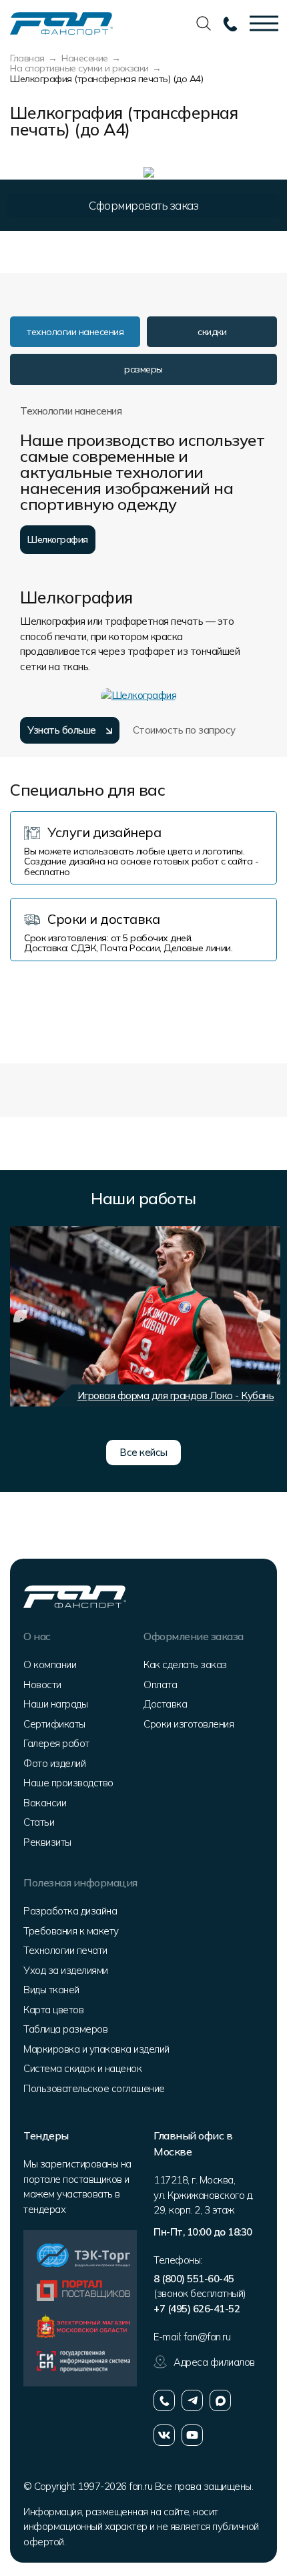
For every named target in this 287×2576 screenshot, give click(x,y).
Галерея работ (56, 1743)
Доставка (165, 1704)
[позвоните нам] (164, 2400)
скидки (212, 332)
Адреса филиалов (214, 2362)
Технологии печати (65, 1950)
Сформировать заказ (143, 205)
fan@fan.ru (207, 2337)
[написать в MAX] (220, 2400)
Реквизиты (47, 1842)
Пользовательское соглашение (94, 2088)
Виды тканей (51, 1990)
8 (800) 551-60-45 (194, 2279)
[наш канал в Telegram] (192, 2400)
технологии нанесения (75, 332)
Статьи (39, 1822)
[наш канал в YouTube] (192, 2435)
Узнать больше (62, 730)
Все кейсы (143, 1452)
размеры (143, 369)
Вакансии (45, 1803)
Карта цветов (53, 2010)
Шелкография (58, 539)
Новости (42, 1685)
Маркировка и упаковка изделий (96, 2049)
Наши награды (55, 1704)
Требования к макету (71, 1931)
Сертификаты (54, 1724)
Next (264, 1316)
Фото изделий (54, 1763)
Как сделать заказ (185, 1664)
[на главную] (61, 22)
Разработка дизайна (70, 1911)
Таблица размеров (65, 2029)
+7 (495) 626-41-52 (197, 2309)
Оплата (160, 1685)
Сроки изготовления (189, 1724)
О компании (50, 1664)
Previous (20, 1316)
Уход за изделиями (66, 1970)
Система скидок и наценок (82, 2068)
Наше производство (68, 1783)
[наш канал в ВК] (164, 2435)
